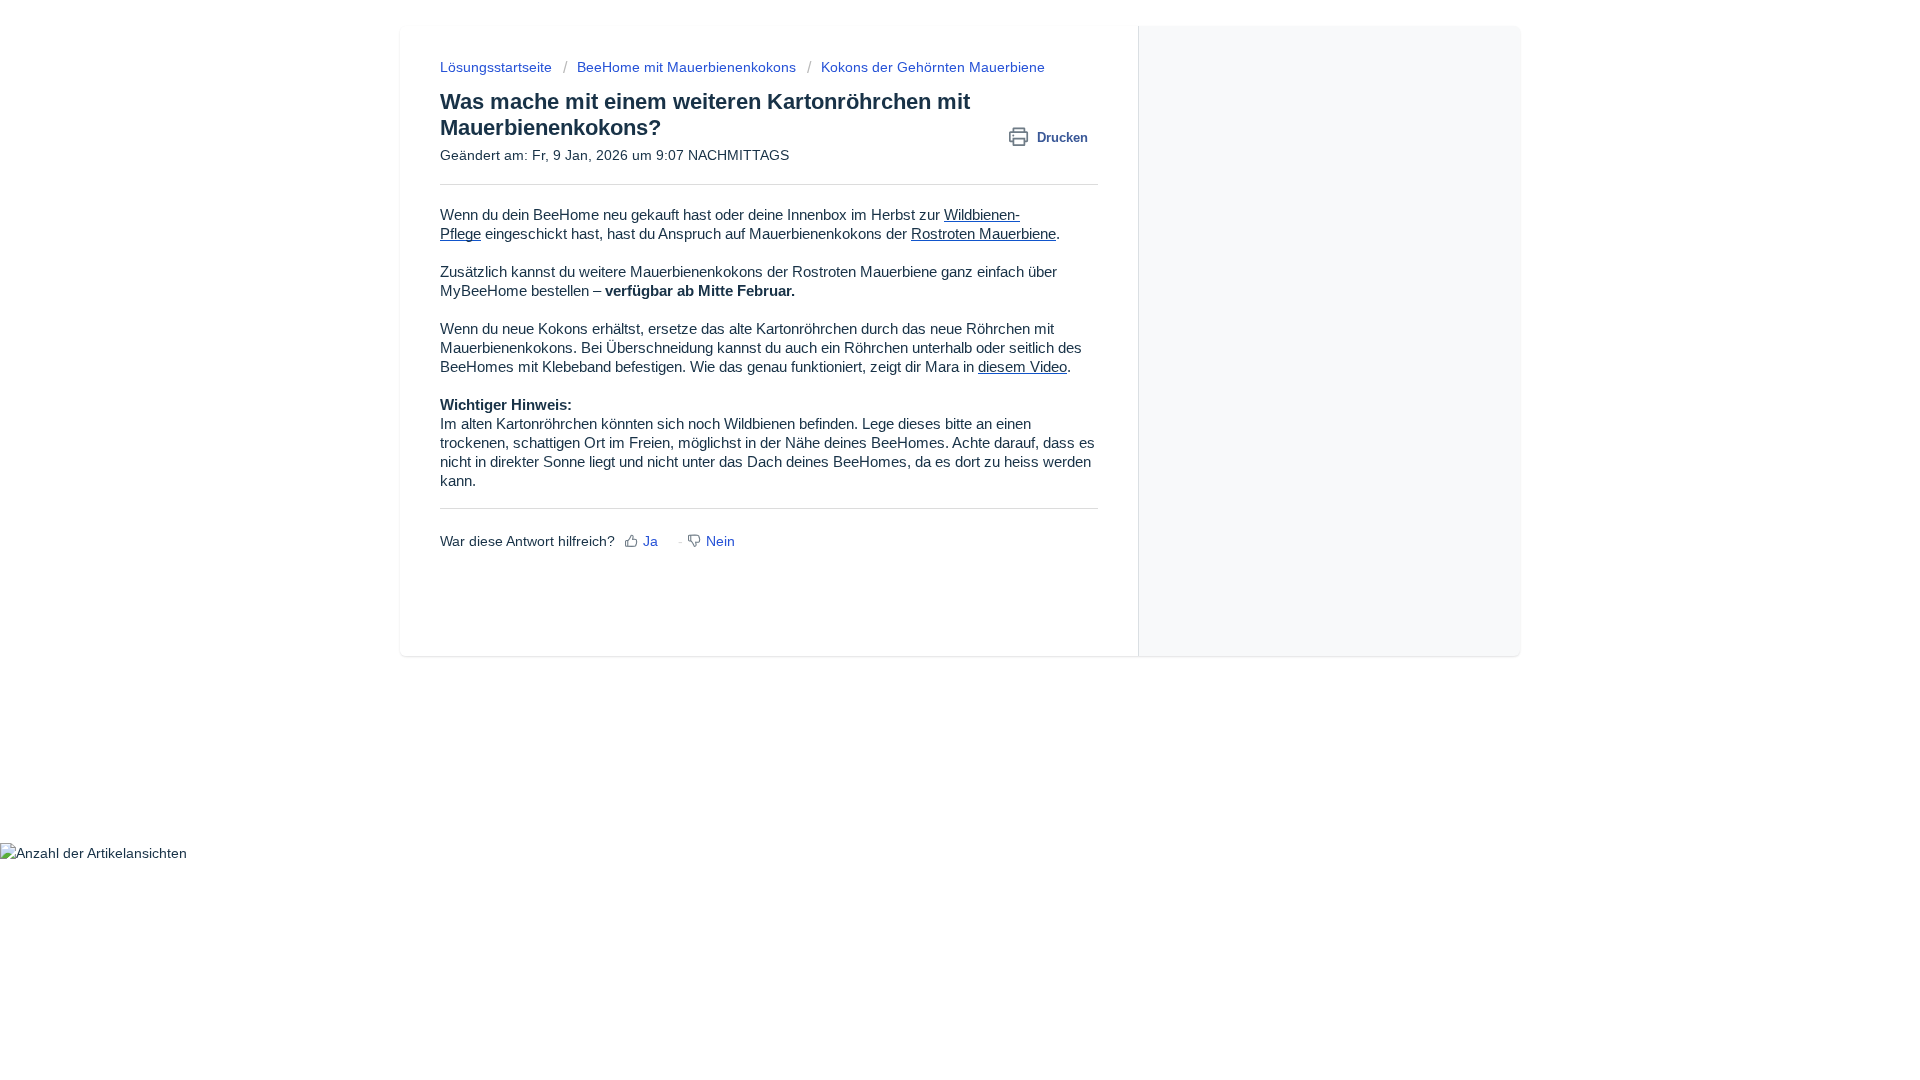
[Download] (923, 277)
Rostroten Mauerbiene (983, 234)
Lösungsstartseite (498, 67)
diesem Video (1022, 367)
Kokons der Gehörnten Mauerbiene (933, 67)
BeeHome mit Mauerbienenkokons (686, 67)
